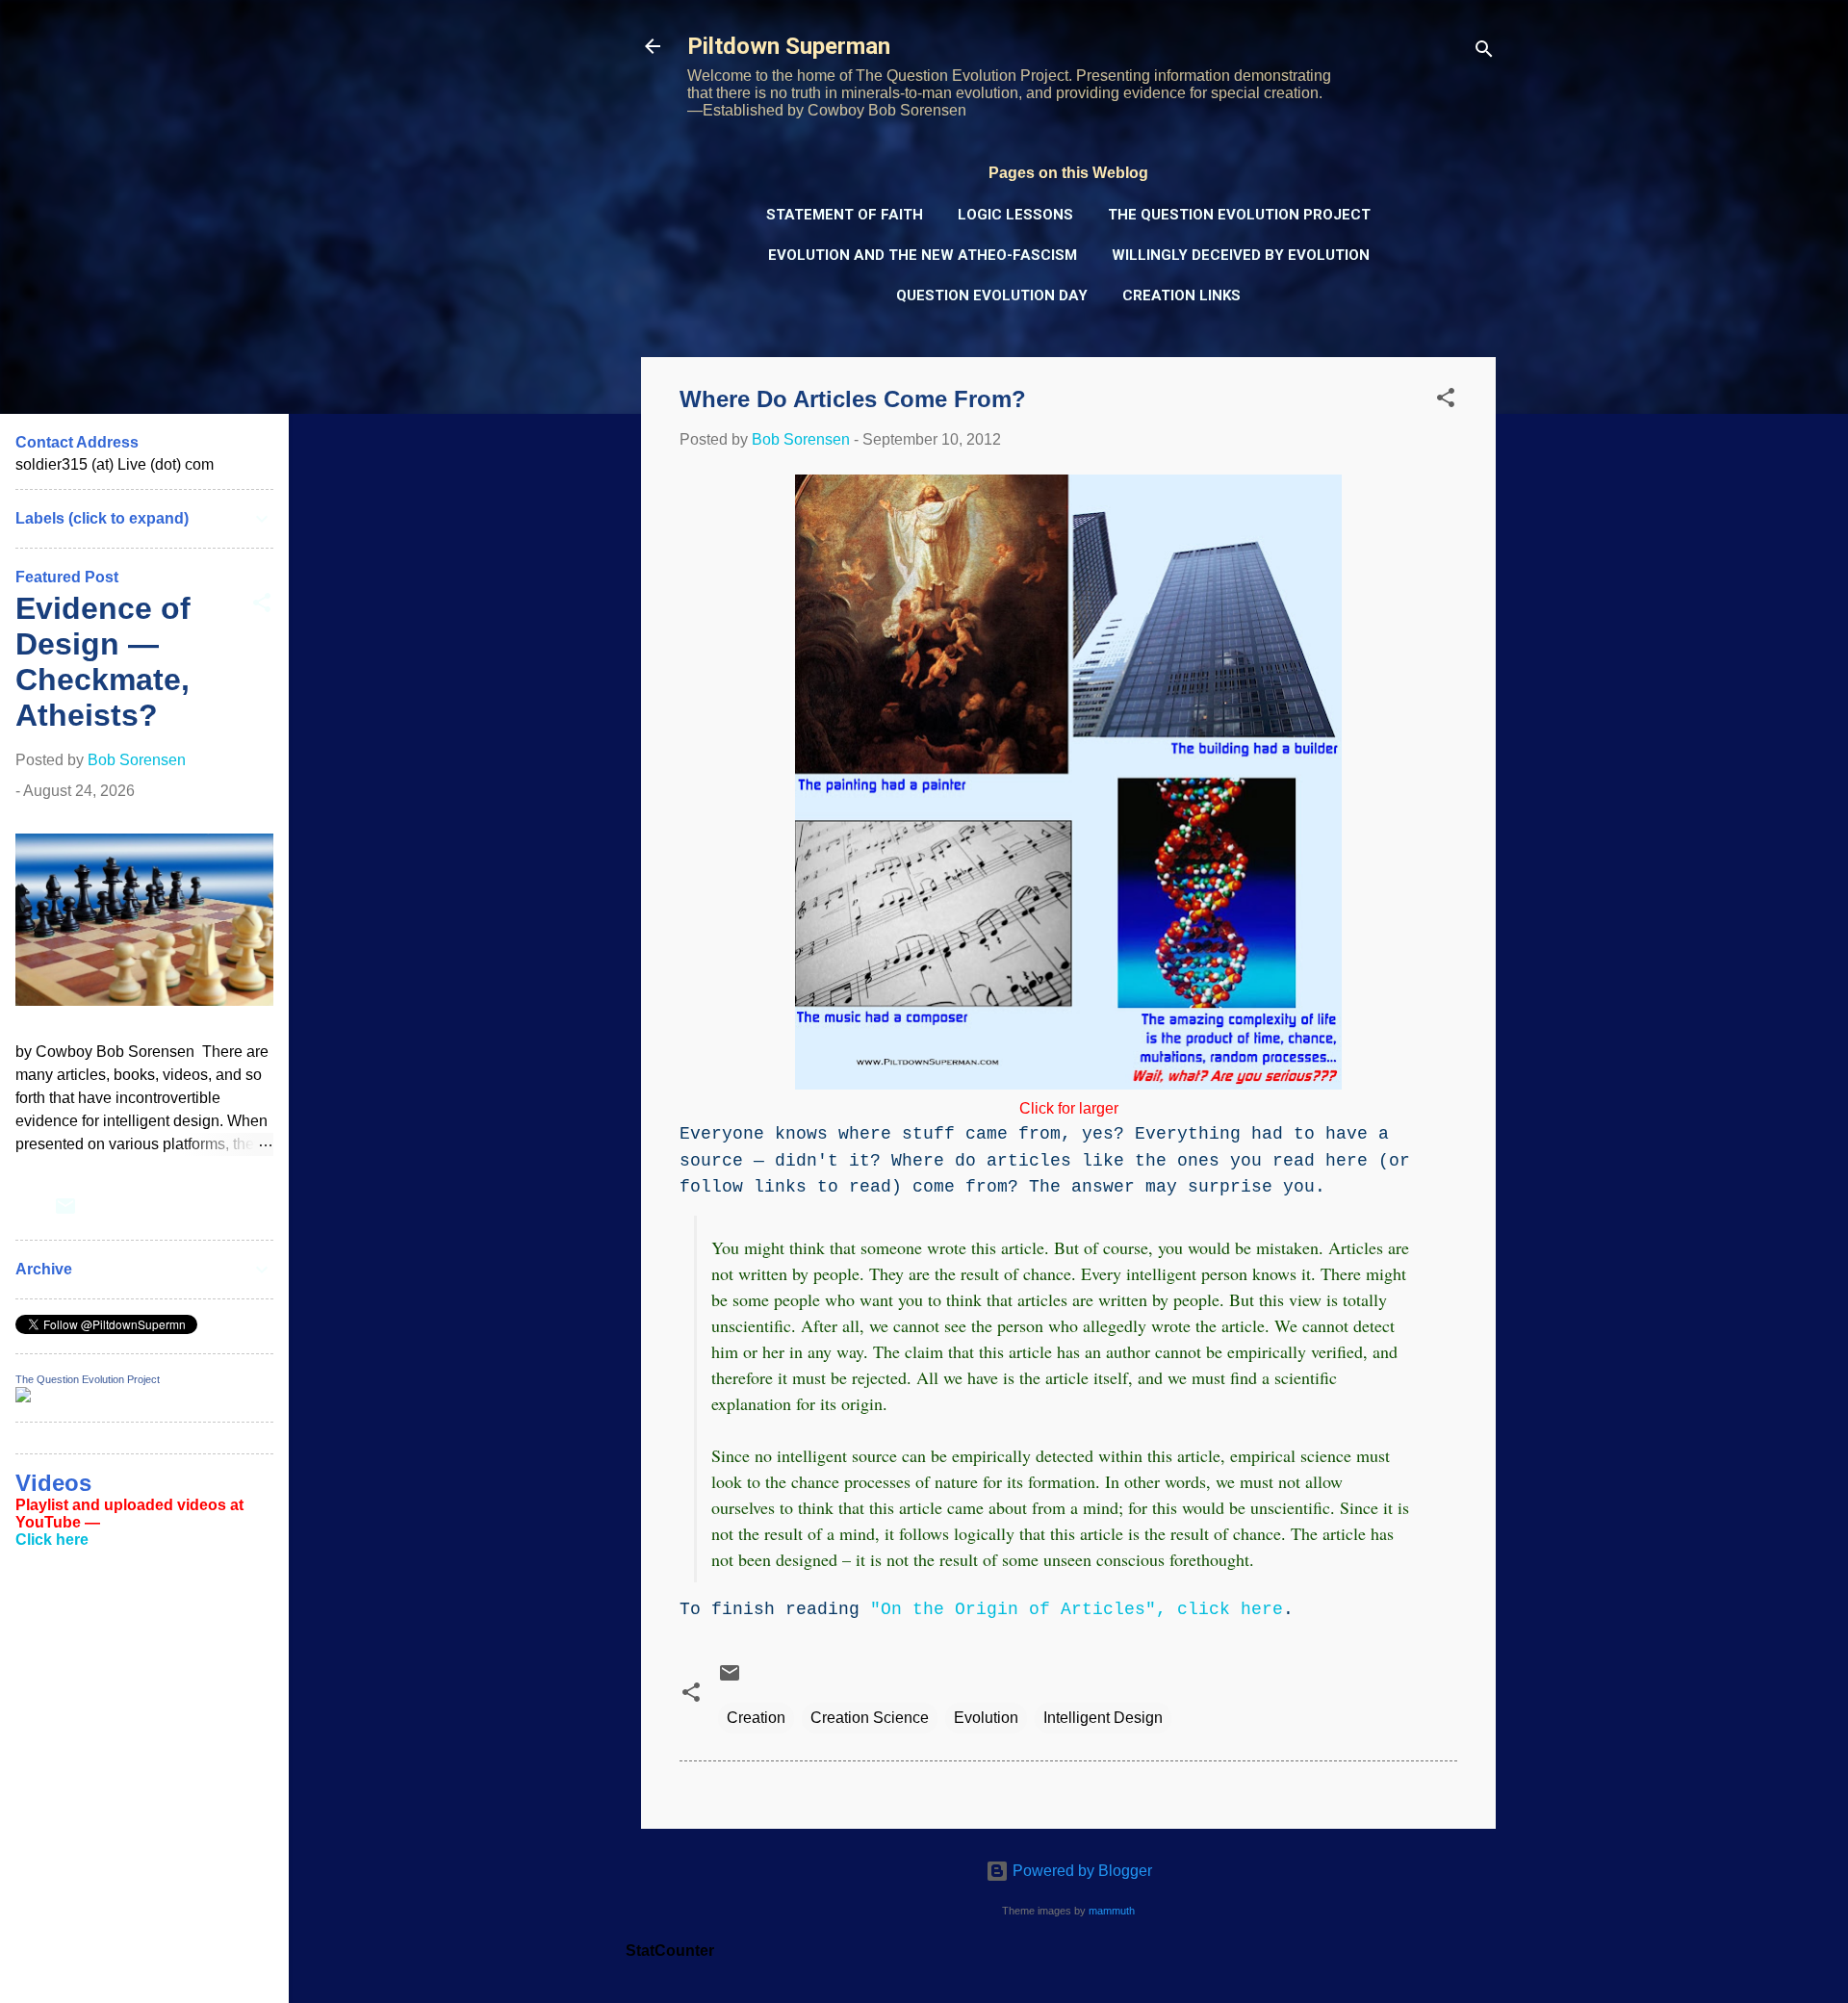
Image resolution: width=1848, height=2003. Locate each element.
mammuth (1112, 1911)
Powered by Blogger (1080, 1871)
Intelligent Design (1103, 1718)
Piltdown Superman (789, 46)
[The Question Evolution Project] (23, 1397)
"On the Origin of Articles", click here (1077, 1609)
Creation (756, 1718)
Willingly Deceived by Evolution (1241, 255)
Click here (52, 1540)
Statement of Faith (845, 215)
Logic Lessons (1015, 215)
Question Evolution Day (992, 295)
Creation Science (870, 1718)
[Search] (1484, 52)
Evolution (986, 1718)
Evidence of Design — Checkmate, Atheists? (103, 662)
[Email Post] (730, 1679)
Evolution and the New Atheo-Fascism (923, 255)
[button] (1446, 401)
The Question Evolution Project (1239, 215)
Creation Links (1181, 295)
